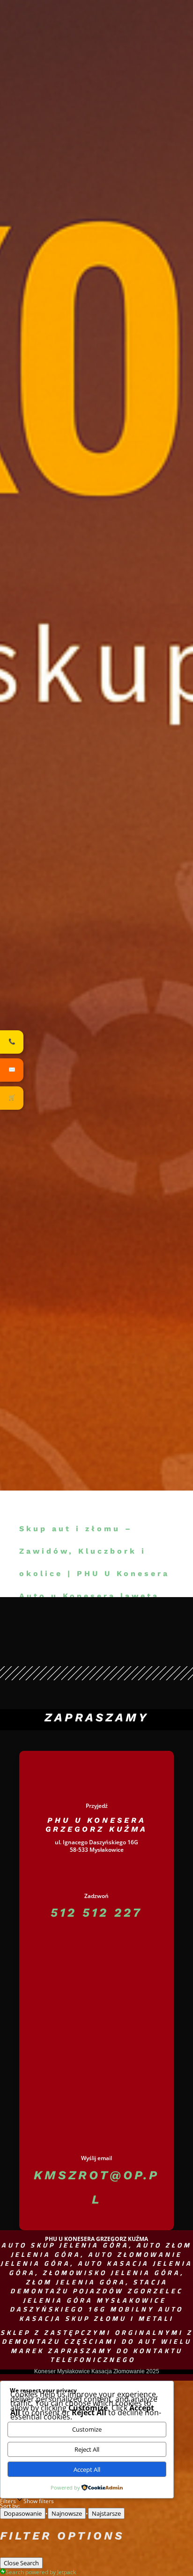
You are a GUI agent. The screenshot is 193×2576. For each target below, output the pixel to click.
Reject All (87, 2449)
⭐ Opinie (100, 157)
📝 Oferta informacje (65, 116)
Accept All (87, 2469)
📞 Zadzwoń (52, 157)
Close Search (21, 2563)
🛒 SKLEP (145, 157)
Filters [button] (27, 2500)
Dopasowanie (23, 2513)
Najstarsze (106, 2513)
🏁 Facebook (139, 116)
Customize (87, 2429)
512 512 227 (96, 1912)
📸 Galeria (108, 116)
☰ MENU (97, 132)
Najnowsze (67, 2513)
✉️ (12, 1070)
